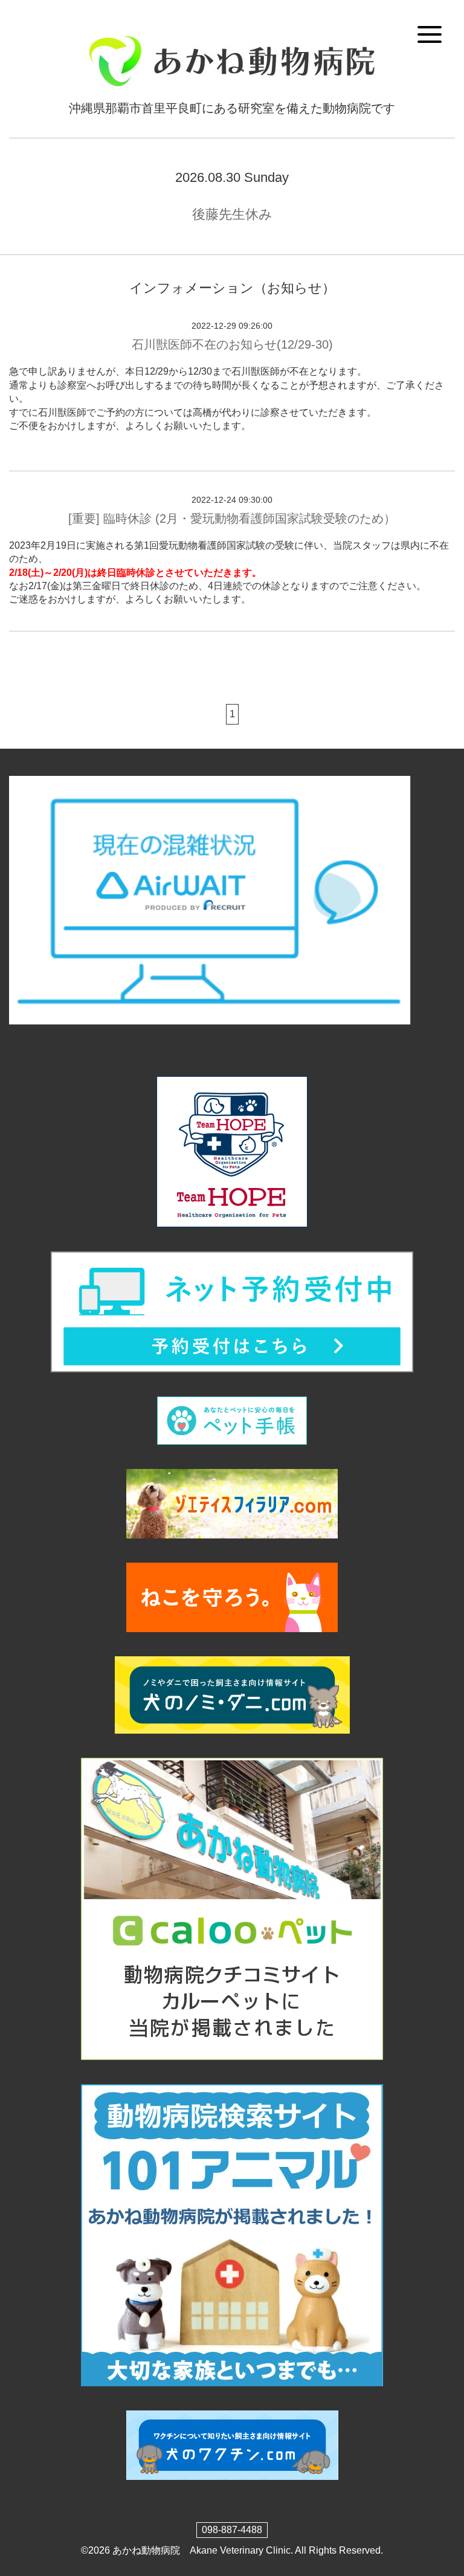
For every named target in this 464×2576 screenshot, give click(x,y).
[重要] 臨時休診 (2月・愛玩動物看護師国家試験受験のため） (232, 518)
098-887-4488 (232, 2530)
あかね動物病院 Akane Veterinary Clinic (201, 2550)
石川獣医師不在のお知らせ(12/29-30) (232, 344)
